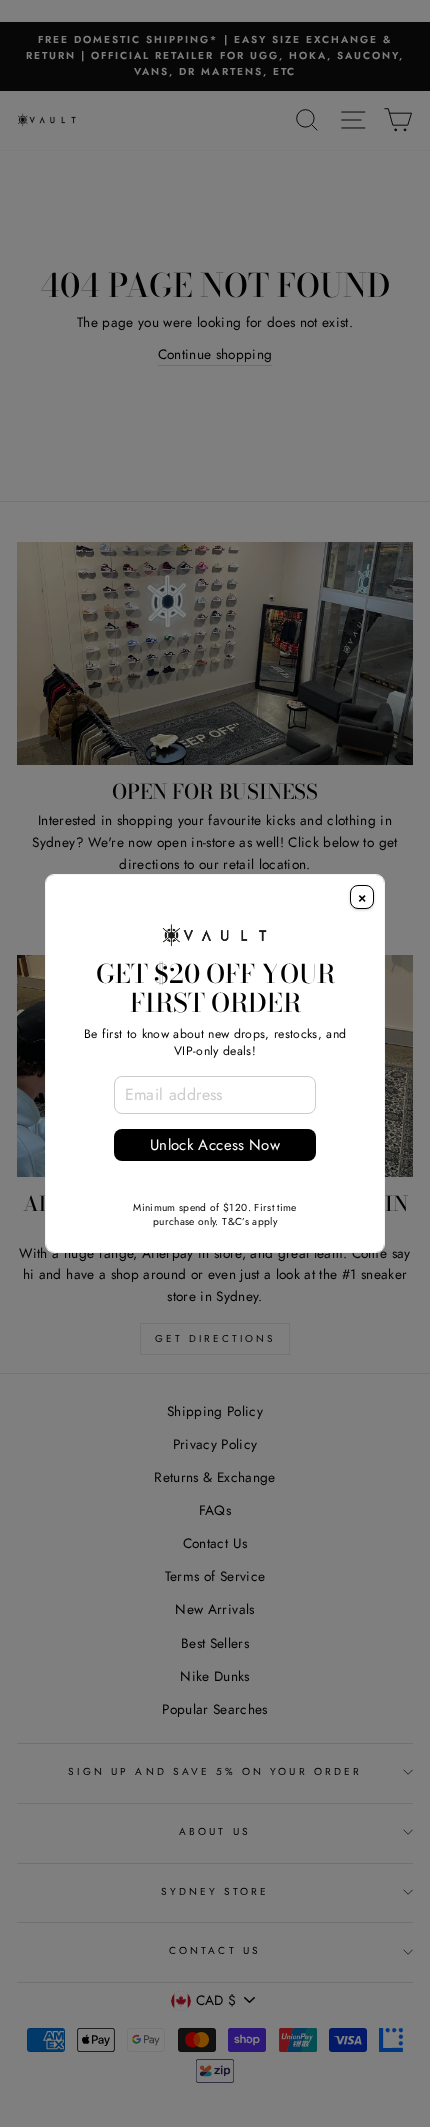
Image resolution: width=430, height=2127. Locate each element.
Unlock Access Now (215, 1145)
